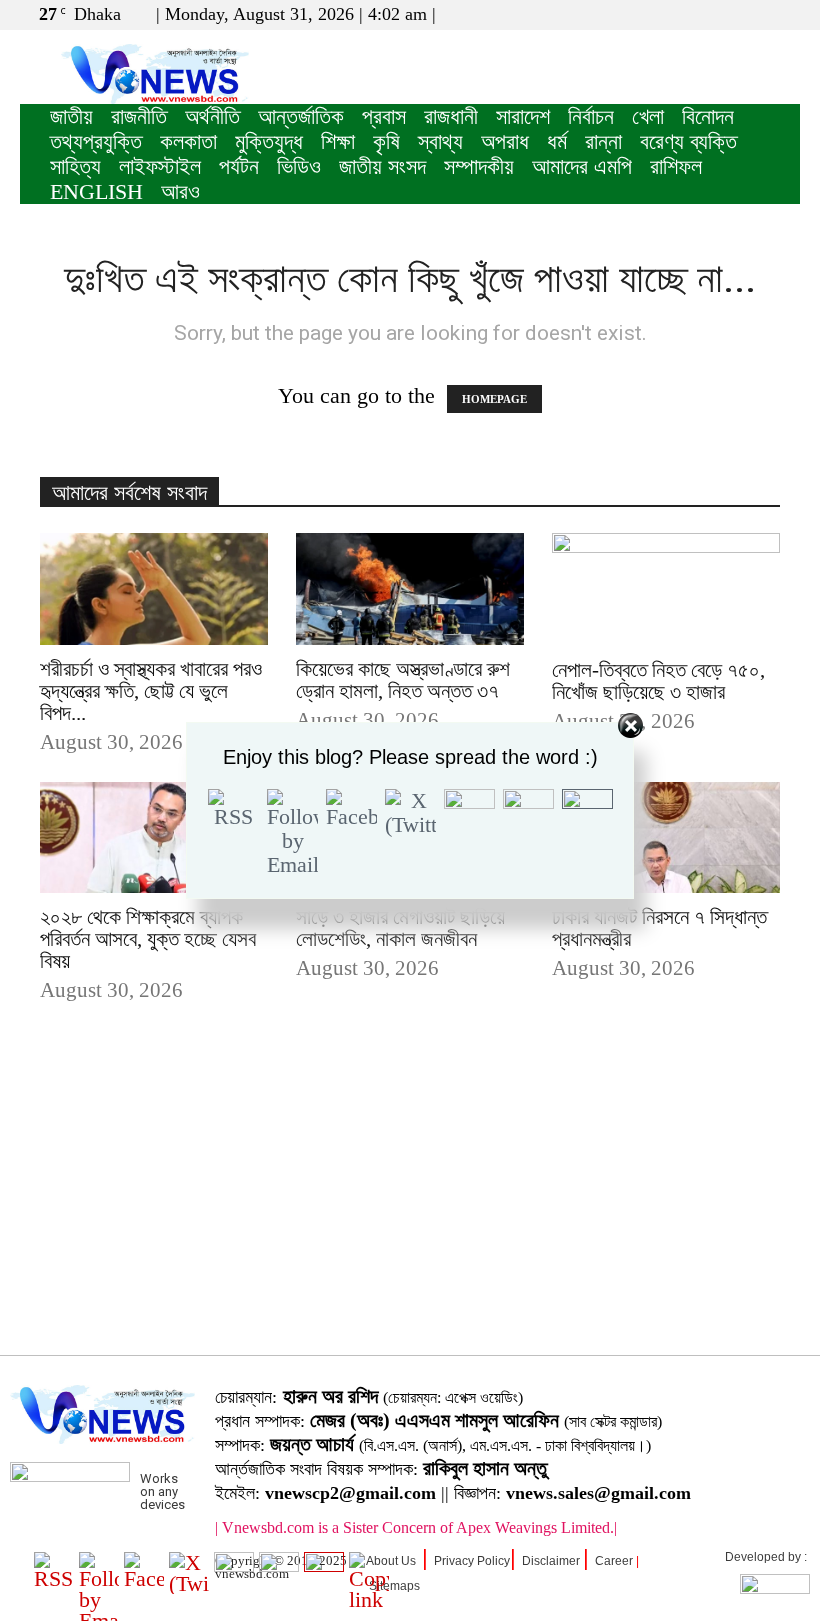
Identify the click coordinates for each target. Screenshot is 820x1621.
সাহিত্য (75, 166)
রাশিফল (676, 166)
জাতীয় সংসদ (382, 166)
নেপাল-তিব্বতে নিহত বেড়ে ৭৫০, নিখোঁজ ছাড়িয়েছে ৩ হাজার (658, 681)
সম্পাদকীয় (479, 166)
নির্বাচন (591, 116)
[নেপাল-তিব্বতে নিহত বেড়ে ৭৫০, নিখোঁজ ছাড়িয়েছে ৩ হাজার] (666, 589)
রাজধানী (451, 116)
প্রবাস (384, 116)
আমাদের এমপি (582, 166)
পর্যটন (239, 166)
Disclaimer (551, 1561)
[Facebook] (719, 14)
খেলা (648, 116)
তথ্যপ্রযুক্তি (96, 141)
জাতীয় (71, 116)
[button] (689, 13)
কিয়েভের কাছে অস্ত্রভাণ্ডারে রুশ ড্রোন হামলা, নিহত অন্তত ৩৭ (403, 680)
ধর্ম (557, 141)
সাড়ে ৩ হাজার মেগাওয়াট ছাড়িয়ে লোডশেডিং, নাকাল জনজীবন (400, 928)
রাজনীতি (139, 116)
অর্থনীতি (212, 116)
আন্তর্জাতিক (301, 116)
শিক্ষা (338, 141)
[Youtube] (785, 14)
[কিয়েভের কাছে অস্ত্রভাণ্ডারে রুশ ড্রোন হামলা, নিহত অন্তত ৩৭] (410, 589)
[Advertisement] (410, 1210)
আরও (180, 191)
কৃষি (386, 141)
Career (614, 1561)
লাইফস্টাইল (160, 166)
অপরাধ (505, 141)
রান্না (603, 141)
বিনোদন (708, 116)
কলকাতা (188, 141)
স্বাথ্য (440, 141)
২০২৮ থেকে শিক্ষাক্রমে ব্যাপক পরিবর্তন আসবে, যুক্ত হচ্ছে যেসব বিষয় (148, 939)
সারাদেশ (523, 116)
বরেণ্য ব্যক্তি (688, 141)
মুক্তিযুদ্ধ (269, 141)
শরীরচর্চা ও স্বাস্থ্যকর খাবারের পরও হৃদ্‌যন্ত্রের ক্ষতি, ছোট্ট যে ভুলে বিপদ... (151, 691)
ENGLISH (96, 191)
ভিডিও (299, 166)
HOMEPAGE (494, 399)
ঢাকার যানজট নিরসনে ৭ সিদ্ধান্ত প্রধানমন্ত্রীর (659, 928)
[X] (752, 14)
